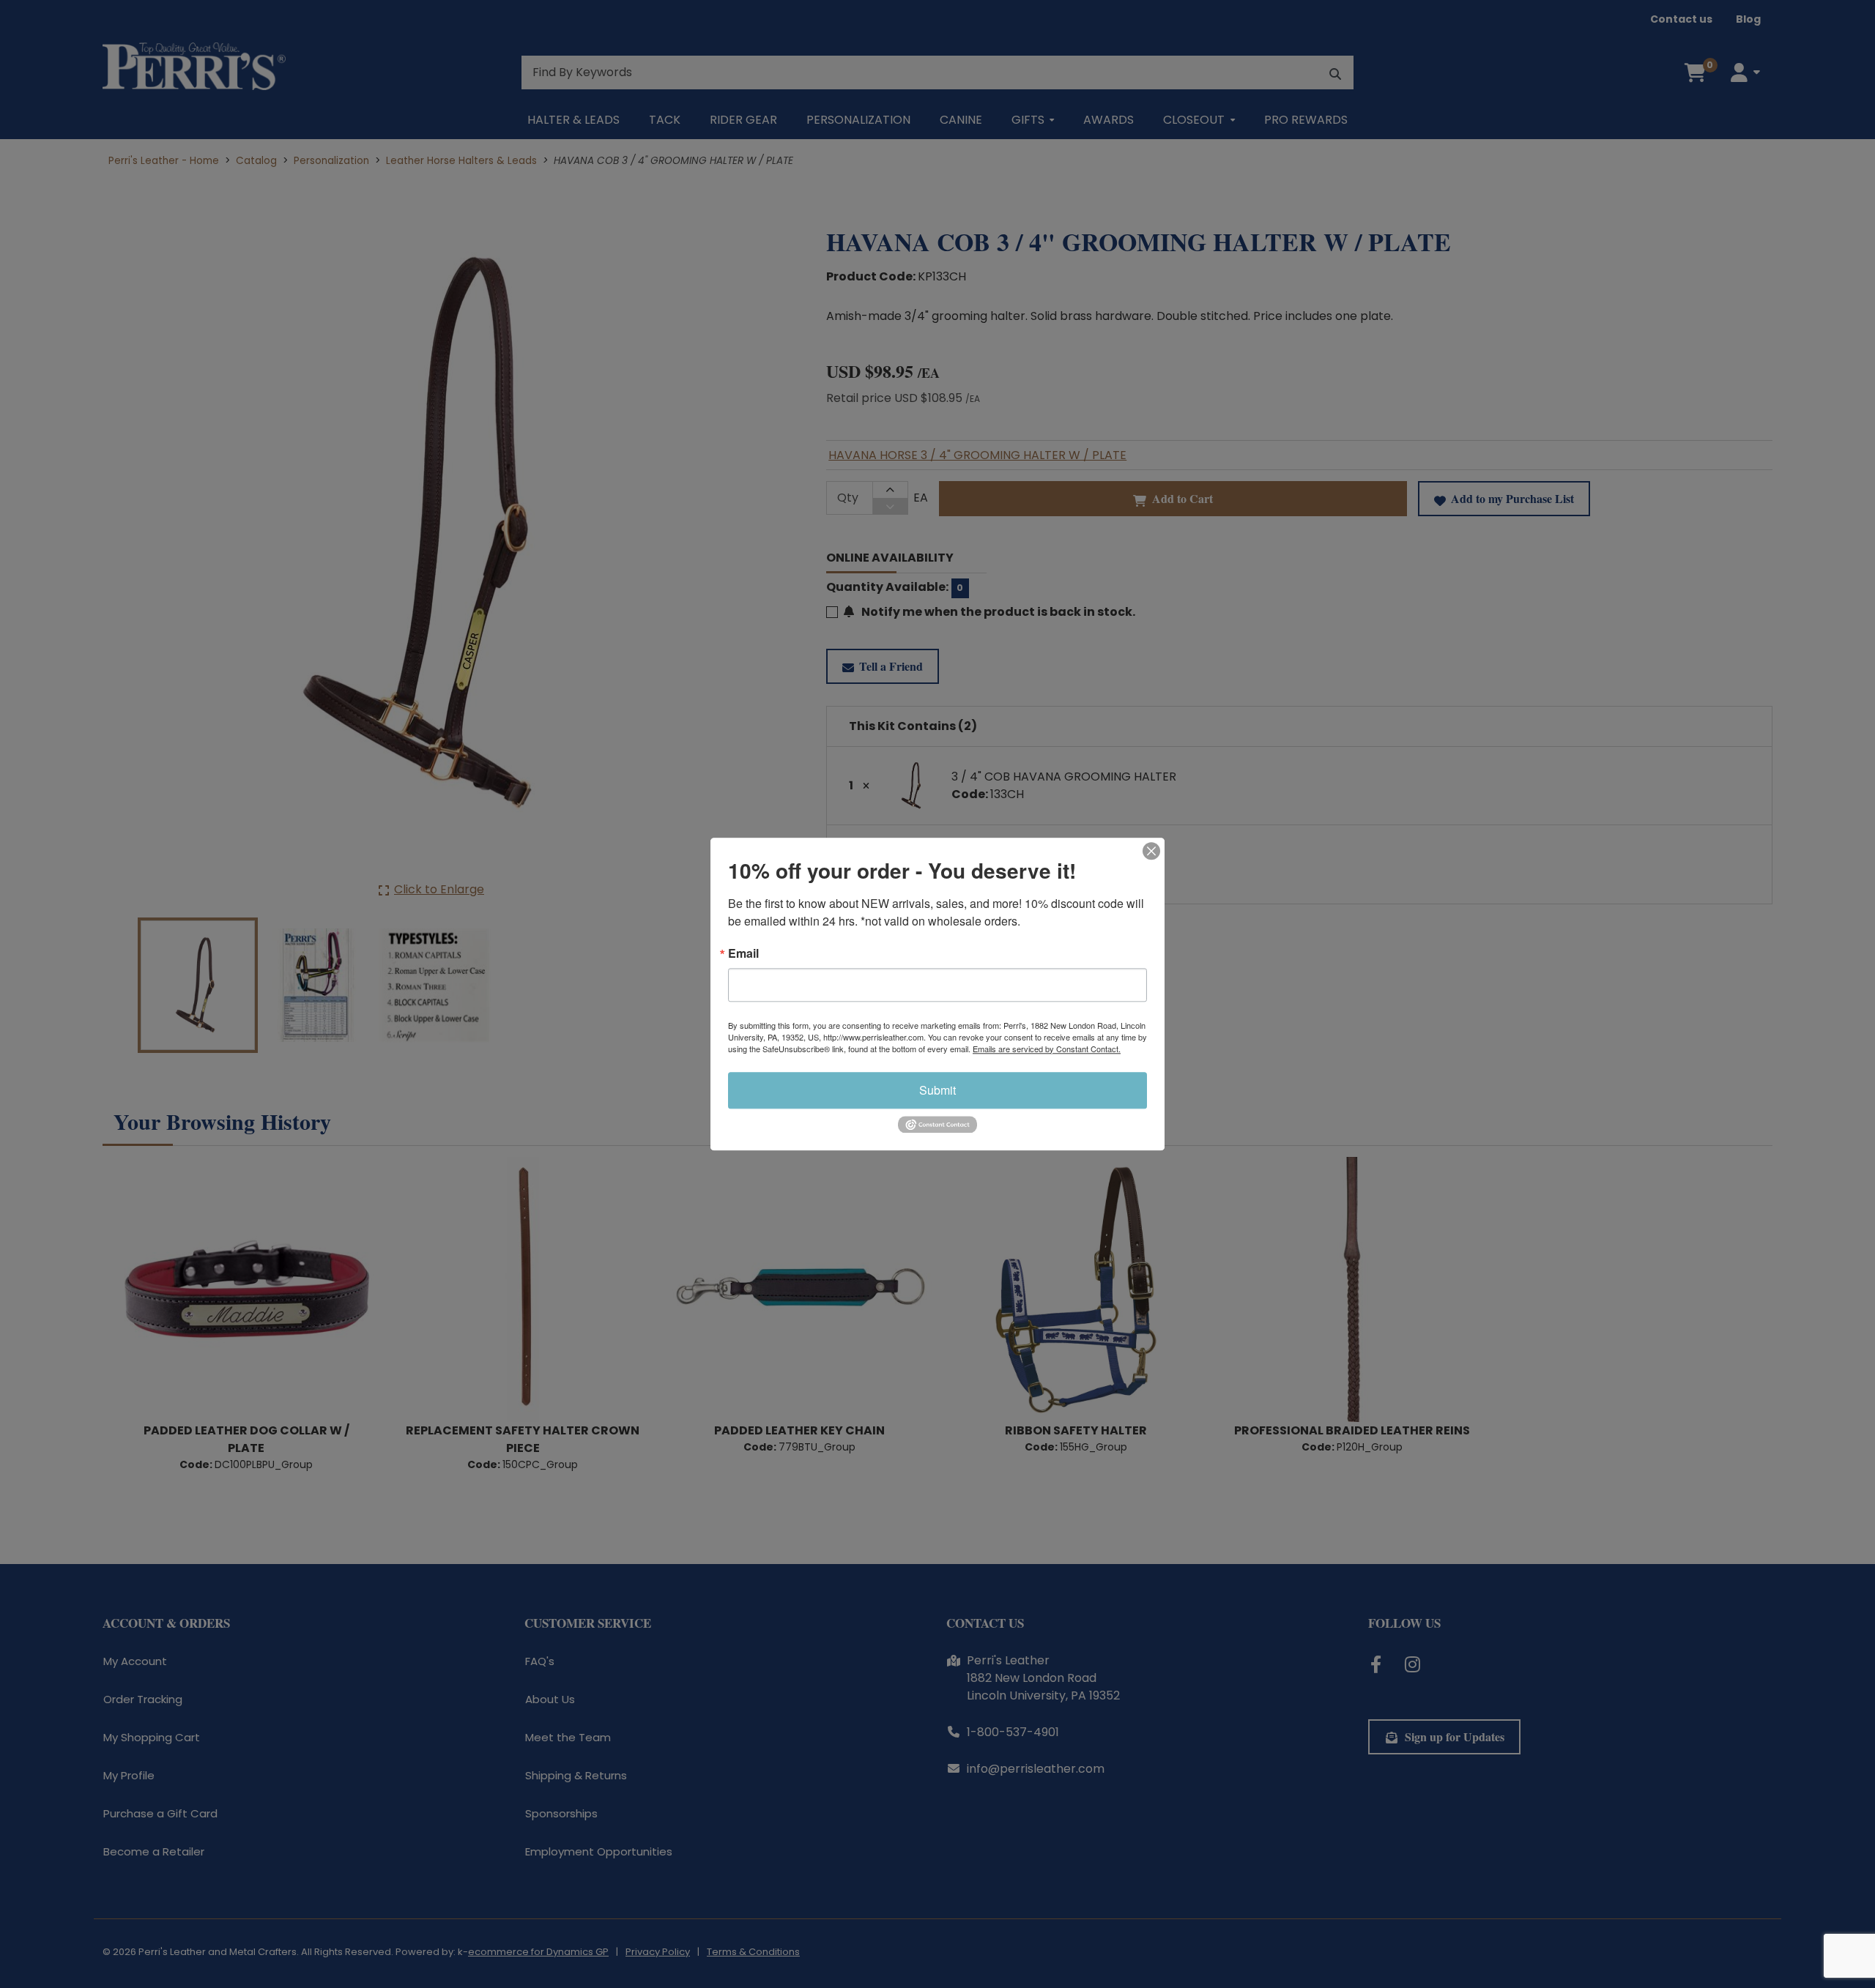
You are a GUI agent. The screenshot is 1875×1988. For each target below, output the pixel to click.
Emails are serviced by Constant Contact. (1047, 1049)
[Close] (1151, 851)
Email (743, 953)
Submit (937, 1090)
